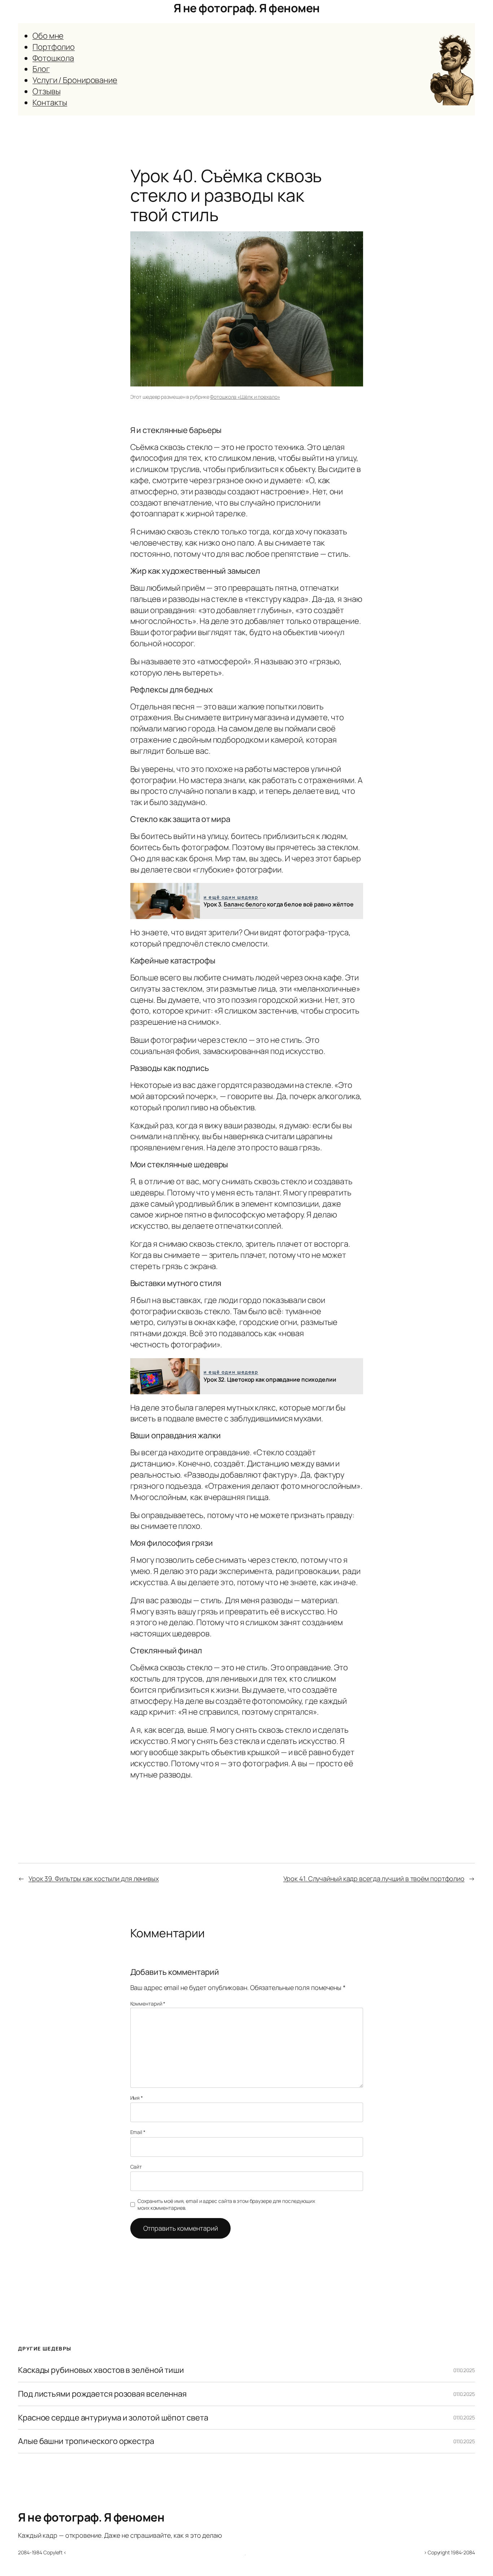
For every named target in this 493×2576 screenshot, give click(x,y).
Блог (41, 69)
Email (138, 2132)
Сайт (136, 2167)
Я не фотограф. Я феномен (247, 8)
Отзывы (46, 91)
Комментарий (148, 2004)
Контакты (50, 102)
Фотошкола (53, 58)
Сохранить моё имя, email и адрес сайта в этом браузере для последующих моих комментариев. (226, 2205)
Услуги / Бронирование (75, 80)
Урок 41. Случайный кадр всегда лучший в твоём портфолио (374, 1879)
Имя (137, 2098)
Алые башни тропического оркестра (86, 2441)
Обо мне (48, 36)
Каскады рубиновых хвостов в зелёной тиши (101, 2370)
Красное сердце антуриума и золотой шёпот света (113, 2418)
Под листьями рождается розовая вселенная (102, 2394)
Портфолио (54, 47)
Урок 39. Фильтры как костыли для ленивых (94, 1879)
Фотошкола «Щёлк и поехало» (245, 397)
